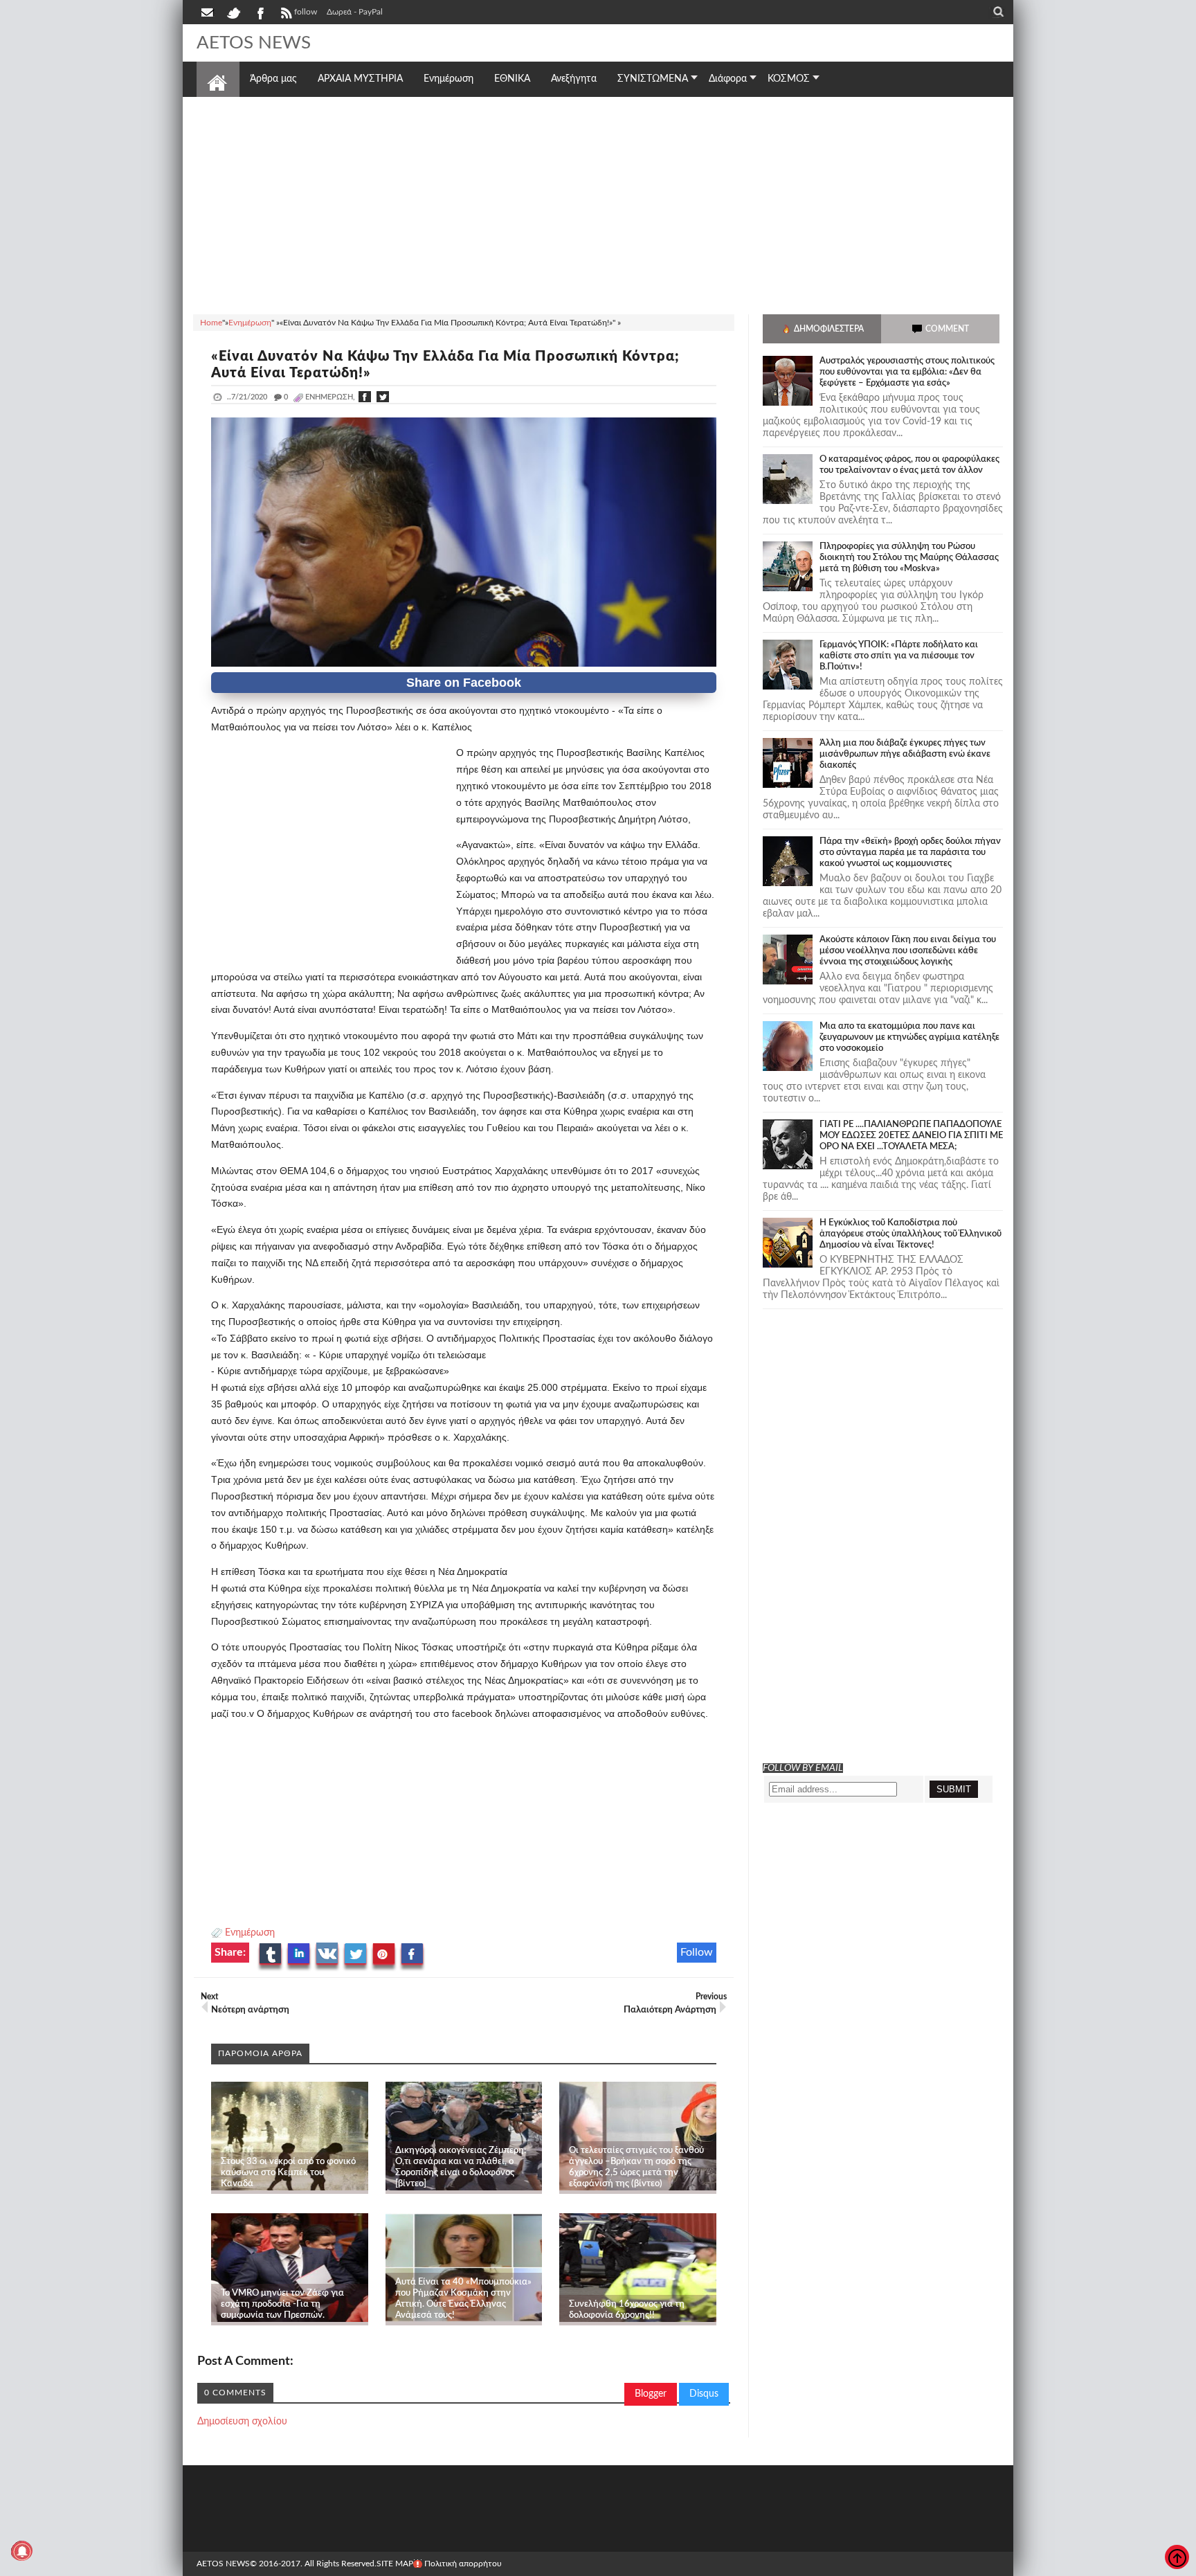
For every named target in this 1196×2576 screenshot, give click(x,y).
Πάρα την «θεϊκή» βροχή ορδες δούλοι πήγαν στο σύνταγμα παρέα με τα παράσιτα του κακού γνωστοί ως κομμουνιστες (910, 853)
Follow (697, 1952)
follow (306, 12)
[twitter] (233, 12)
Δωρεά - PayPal (355, 12)
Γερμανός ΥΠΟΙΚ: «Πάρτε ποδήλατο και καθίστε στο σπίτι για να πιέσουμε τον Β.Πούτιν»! (899, 656)
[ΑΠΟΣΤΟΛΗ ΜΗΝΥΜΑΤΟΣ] (208, 12)
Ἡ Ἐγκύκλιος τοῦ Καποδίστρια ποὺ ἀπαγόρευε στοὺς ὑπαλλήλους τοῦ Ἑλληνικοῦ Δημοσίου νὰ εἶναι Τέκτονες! (910, 1234)
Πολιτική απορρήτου (463, 2564)
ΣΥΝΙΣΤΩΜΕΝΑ (653, 79)
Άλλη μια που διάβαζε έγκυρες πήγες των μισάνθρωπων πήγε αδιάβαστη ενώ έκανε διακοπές (905, 754)
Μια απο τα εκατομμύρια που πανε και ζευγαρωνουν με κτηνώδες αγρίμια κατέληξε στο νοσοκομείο (909, 1037)
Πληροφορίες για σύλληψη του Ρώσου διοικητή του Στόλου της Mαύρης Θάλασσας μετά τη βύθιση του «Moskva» (909, 558)
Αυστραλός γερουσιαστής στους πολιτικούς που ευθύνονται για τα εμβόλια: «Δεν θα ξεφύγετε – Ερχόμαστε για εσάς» (907, 372)
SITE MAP (395, 2564)
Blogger (651, 2394)
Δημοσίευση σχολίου (242, 2422)
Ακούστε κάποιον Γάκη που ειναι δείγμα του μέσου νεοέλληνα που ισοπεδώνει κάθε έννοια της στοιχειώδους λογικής (908, 951)
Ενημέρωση (250, 1933)
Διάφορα (728, 79)
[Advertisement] (598, 204)
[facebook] (260, 12)
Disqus (704, 2394)
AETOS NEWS (254, 43)
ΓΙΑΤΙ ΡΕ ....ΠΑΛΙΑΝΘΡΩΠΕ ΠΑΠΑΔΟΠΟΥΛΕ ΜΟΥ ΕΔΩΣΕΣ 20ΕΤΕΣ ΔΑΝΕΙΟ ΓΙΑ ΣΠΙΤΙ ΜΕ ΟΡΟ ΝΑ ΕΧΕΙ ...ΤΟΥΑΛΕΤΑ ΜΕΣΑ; (911, 1136)
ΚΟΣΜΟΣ (789, 79)
